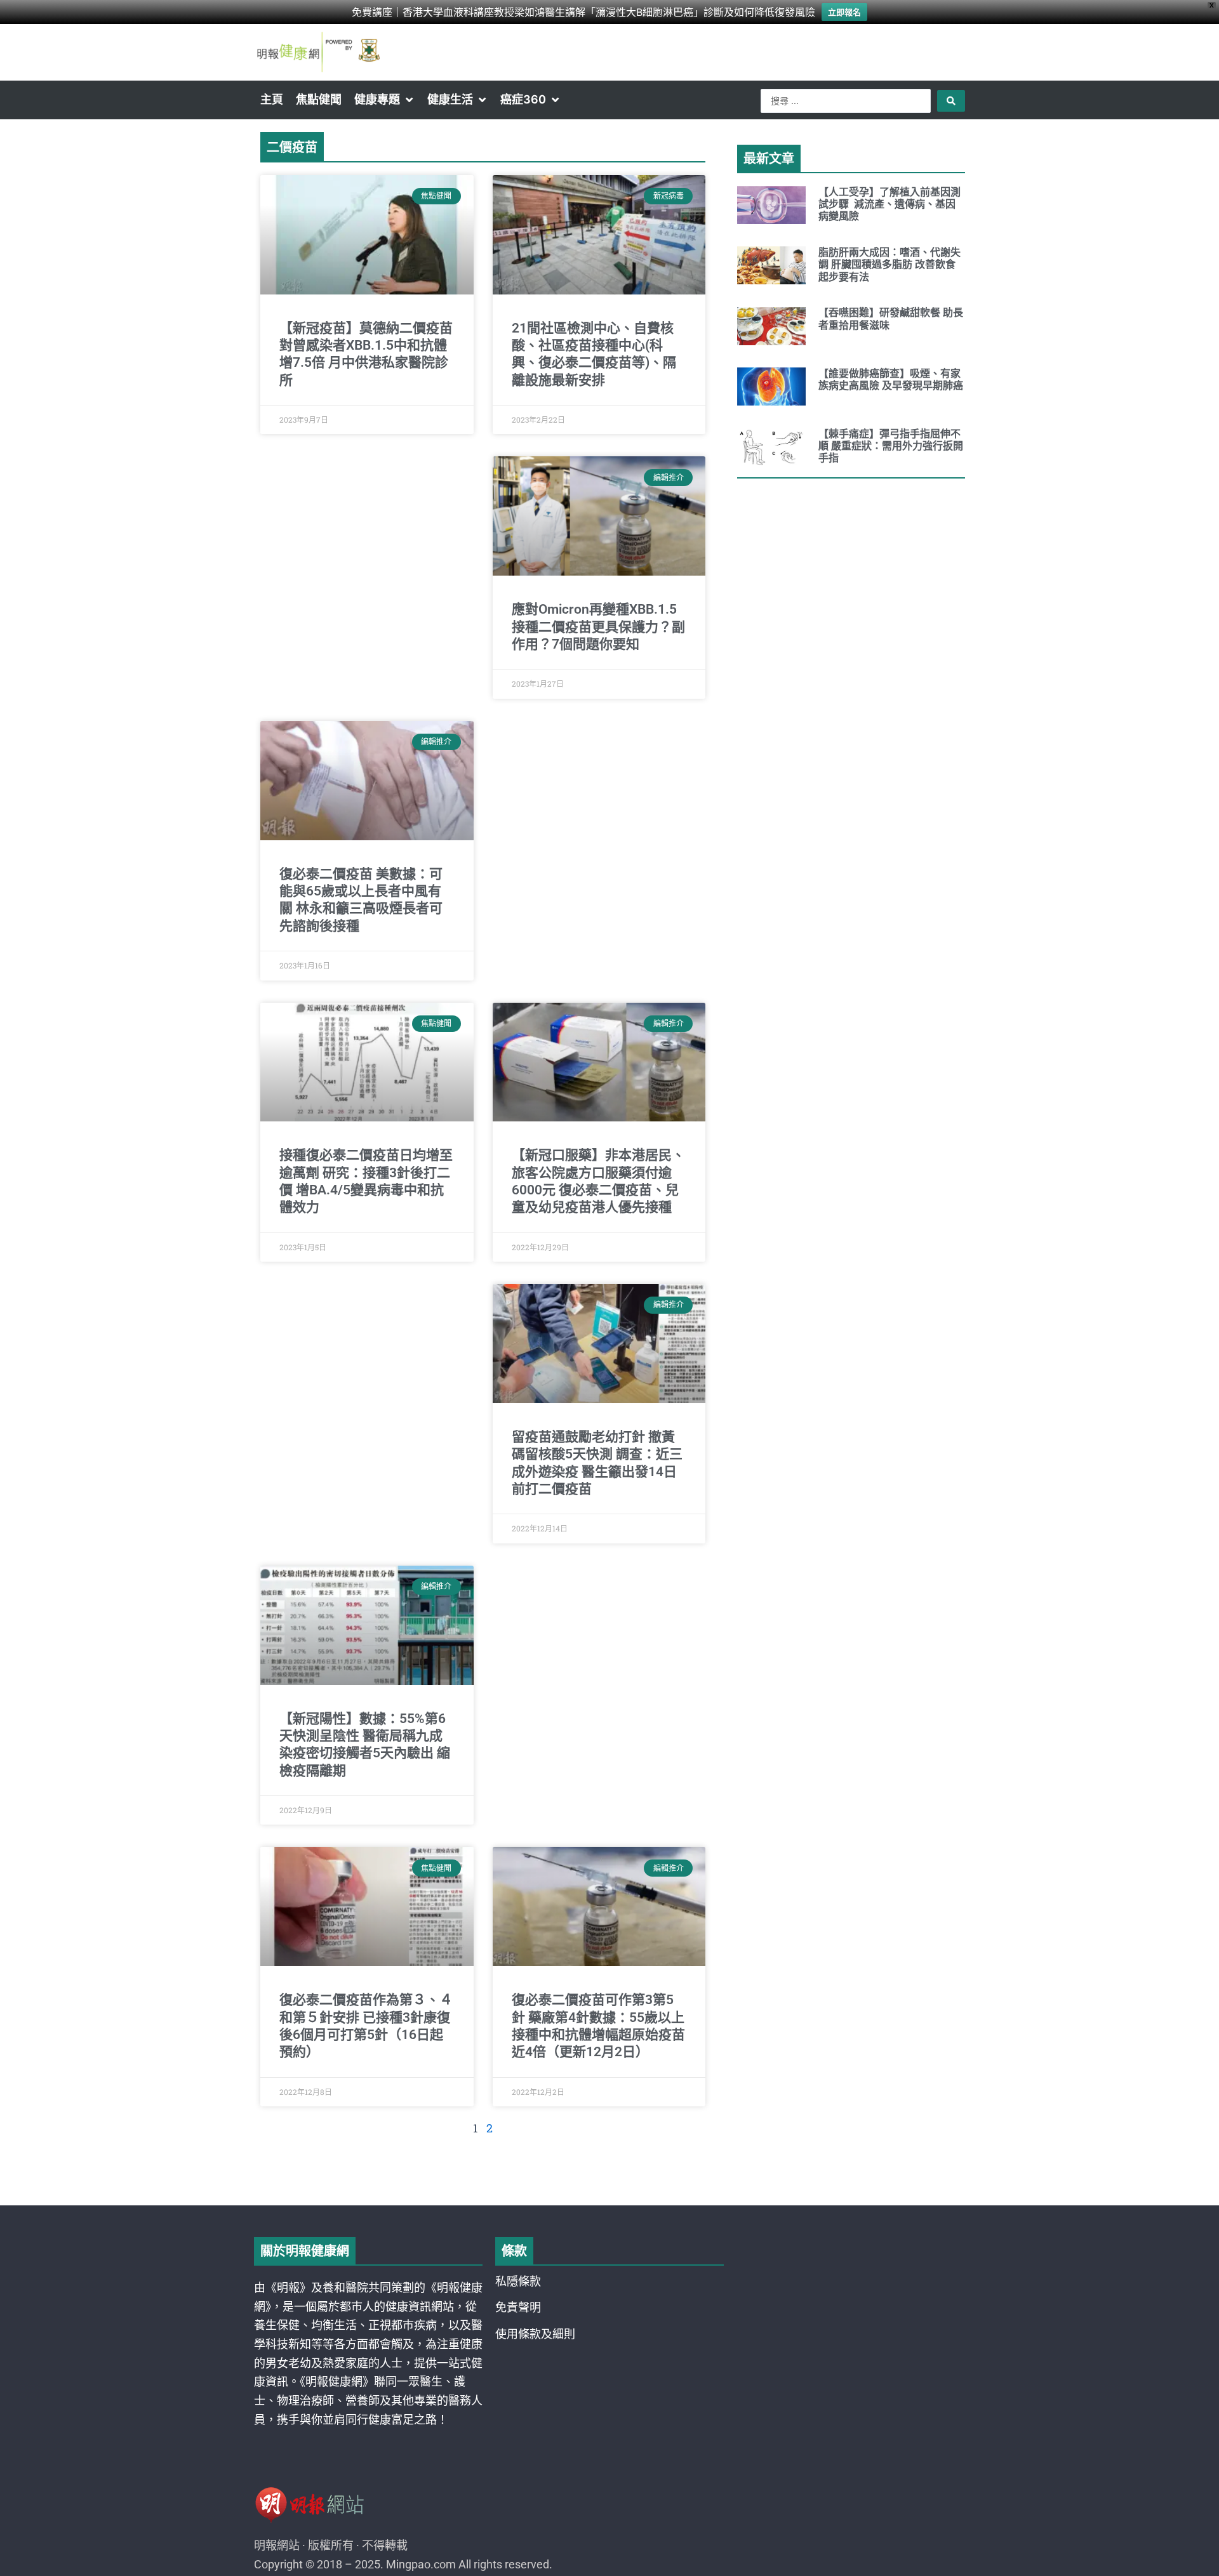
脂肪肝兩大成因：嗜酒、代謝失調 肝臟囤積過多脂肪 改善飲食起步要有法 (889, 264)
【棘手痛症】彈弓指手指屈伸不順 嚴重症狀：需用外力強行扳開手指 (891, 446)
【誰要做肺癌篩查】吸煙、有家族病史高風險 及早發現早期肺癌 (891, 380)
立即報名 (844, 12)
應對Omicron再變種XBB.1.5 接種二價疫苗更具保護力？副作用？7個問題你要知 (598, 627)
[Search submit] (951, 101)
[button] (384, 100)
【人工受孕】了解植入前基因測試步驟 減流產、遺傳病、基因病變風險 (889, 204)
